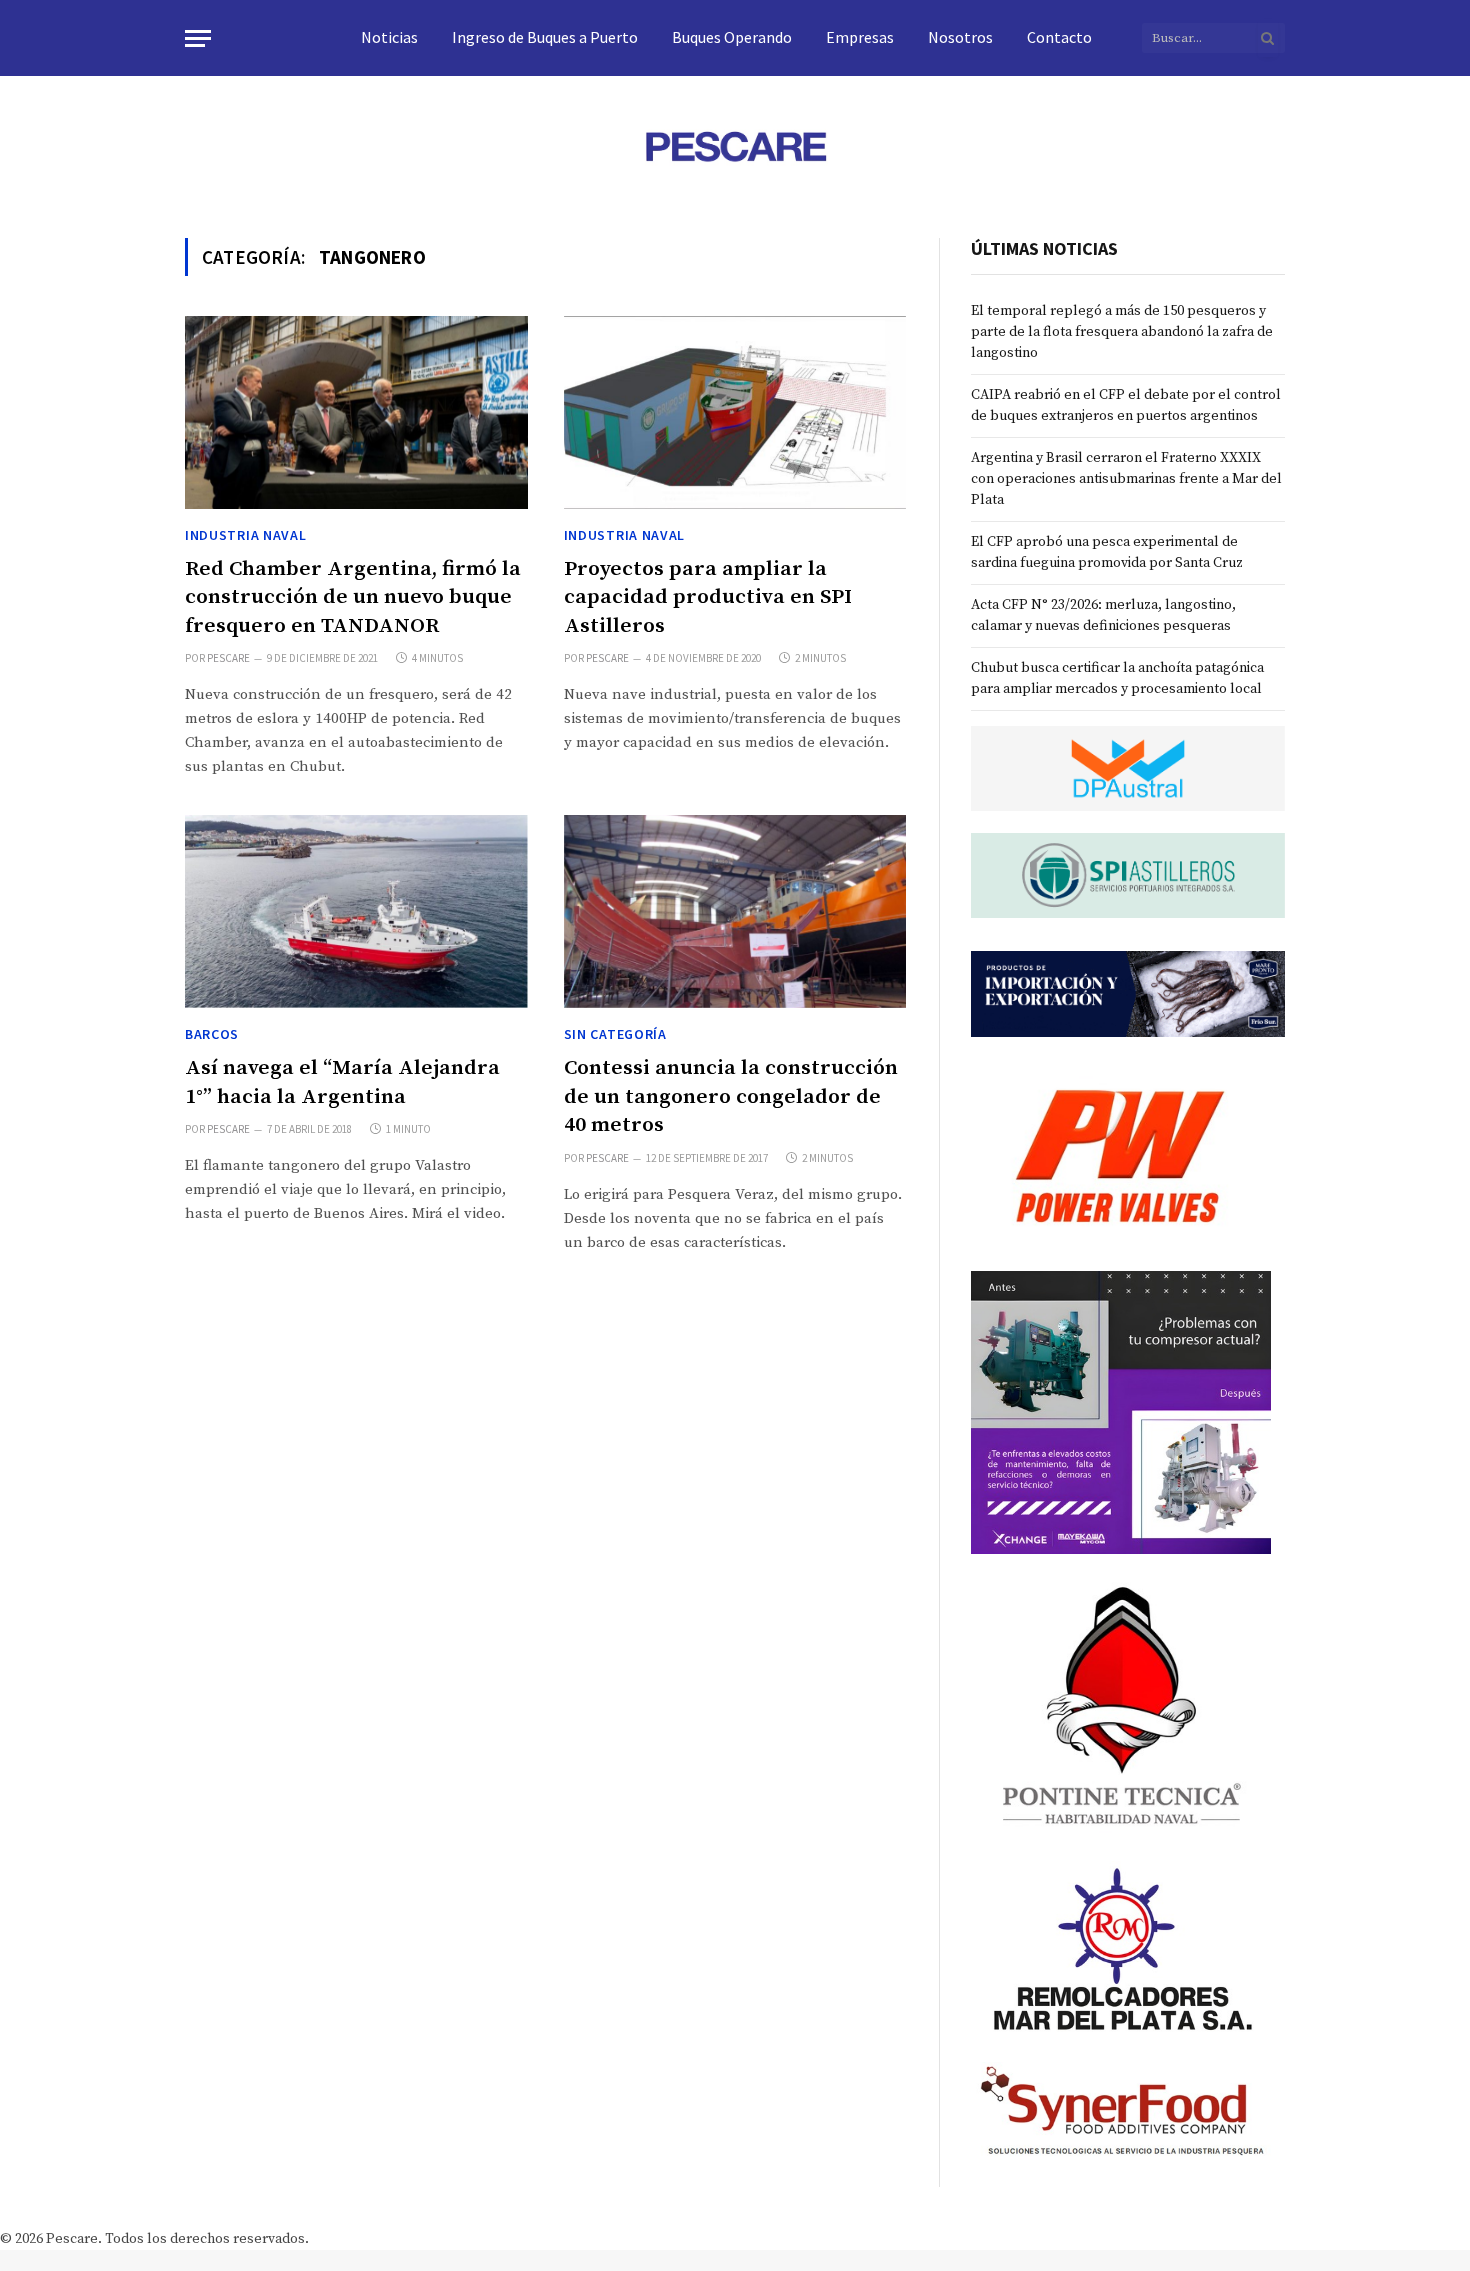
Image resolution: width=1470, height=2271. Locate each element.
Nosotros (960, 37)
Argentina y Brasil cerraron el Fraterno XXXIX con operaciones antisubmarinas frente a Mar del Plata (1126, 479)
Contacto (1059, 37)
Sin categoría (615, 1034)
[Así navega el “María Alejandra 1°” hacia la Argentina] (356, 911)
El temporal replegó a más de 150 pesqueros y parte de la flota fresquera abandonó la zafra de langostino (1122, 332)
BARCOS (212, 1034)
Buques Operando (732, 37)
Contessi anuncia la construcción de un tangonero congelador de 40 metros (731, 1096)
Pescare (228, 658)
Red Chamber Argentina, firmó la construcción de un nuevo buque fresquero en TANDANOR (353, 597)
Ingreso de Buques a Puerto (545, 37)
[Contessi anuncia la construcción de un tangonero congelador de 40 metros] (735, 911)
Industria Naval (246, 535)
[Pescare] (735, 146)
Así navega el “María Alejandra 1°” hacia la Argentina (342, 1082)
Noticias (389, 37)
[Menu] (198, 38)
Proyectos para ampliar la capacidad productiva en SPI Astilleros (708, 597)
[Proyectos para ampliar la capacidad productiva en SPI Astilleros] (735, 412)
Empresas (860, 37)
